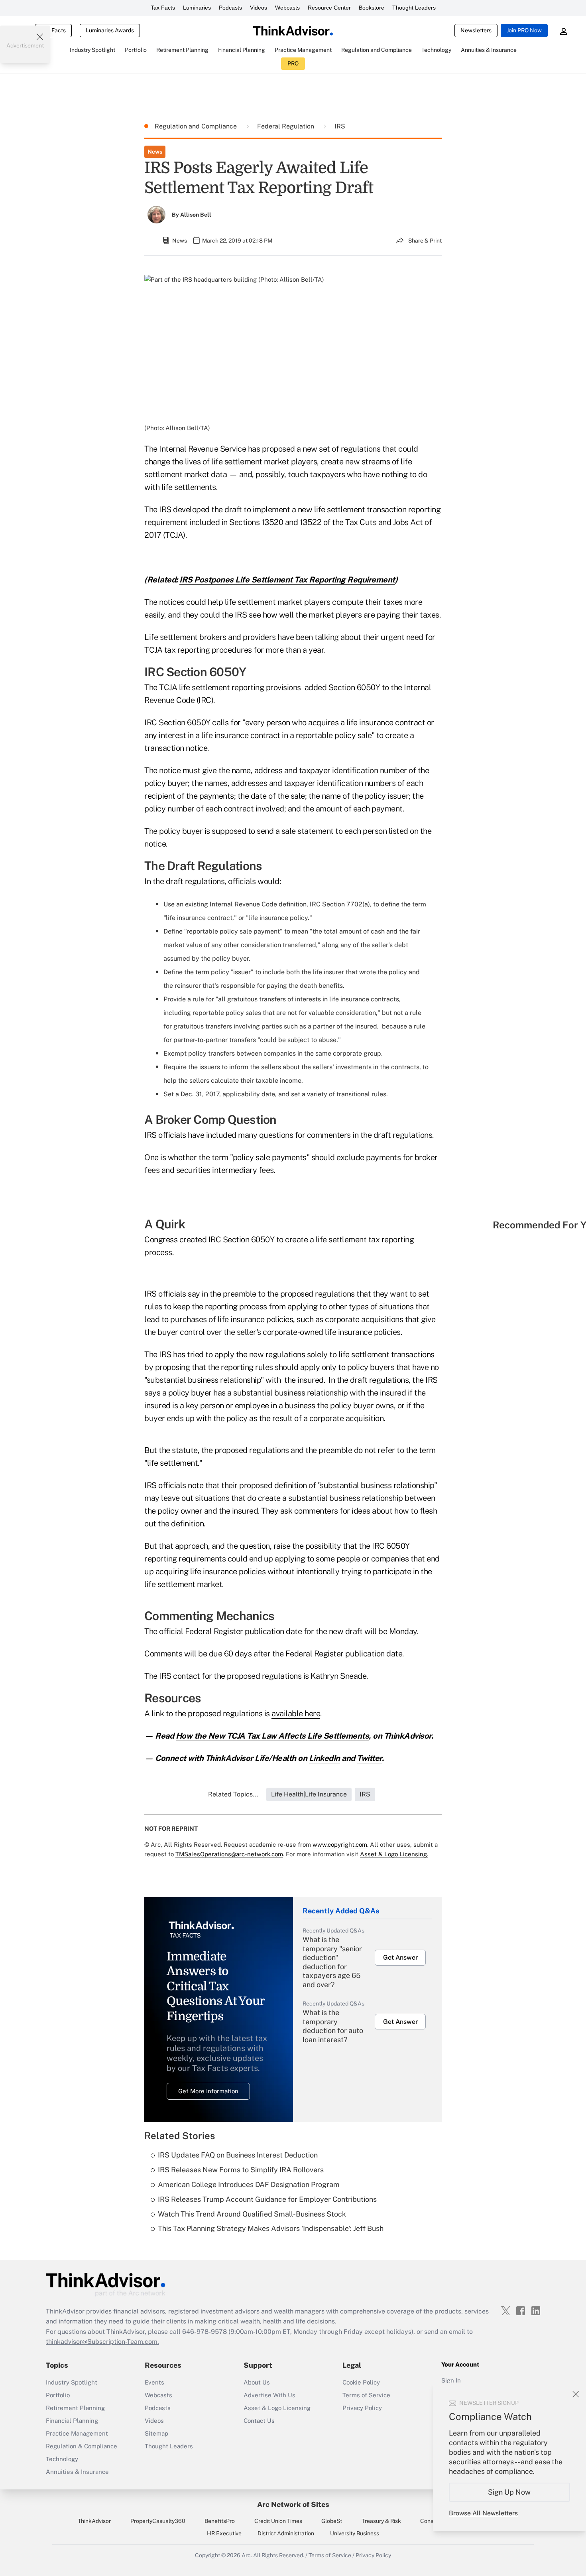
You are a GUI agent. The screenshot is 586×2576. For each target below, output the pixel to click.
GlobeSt (332, 2521)
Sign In (451, 2380)
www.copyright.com (340, 1845)
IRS (340, 126)
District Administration (286, 2533)
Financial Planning (72, 2421)
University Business (355, 2533)
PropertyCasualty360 (158, 2521)
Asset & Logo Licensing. (394, 1854)
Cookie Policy (361, 2382)
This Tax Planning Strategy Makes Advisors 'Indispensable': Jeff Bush (271, 2228)
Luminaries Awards (110, 30)
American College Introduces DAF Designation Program (249, 2184)
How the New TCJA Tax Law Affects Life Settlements (272, 1736)
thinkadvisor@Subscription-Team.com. (102, 2342)
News (155, 152)
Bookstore (372, 8)
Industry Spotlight (72, 2382)
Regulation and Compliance (197, 126)
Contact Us (259, 2421)
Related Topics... (233, 1794)
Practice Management (77, 2433)
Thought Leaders (414, 8)
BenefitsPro (220, 2521)
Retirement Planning (75, 2408)
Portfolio (58, 2395)
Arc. (247, 2555)
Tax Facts (163, 8)
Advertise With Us (269, 2395)
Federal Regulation (286, 126)
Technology (62, 2459)
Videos (259, 8)
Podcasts (230, 8)
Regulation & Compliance (82, 2446)
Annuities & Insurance (77, 2472)
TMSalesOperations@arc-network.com (229, 1854)
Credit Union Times (278, 2521)
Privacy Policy (362, 2408)
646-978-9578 (205, 2332)
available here (296, 1713)
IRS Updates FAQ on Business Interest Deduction (238, 2155)
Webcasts (287, 8)
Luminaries (197, 8)
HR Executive (224, 2533)
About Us (257, 2382)
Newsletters (476, 30)
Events (154, 2382)
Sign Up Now (510, 2492)
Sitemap (156, 2433)
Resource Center (329, 8)
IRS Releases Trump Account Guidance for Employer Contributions (267, 2199)
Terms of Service (366, 2395)
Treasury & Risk (381, 2521)
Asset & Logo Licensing (277, 2408)
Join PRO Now (524, 30)
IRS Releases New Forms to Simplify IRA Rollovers (241, 2170)
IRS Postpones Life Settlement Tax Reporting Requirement (287, 580)
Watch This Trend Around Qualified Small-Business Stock (252, 2214)
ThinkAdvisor (94, 2521)
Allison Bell (196, 215)
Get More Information (208, 2091)
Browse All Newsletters (483, 2513)
